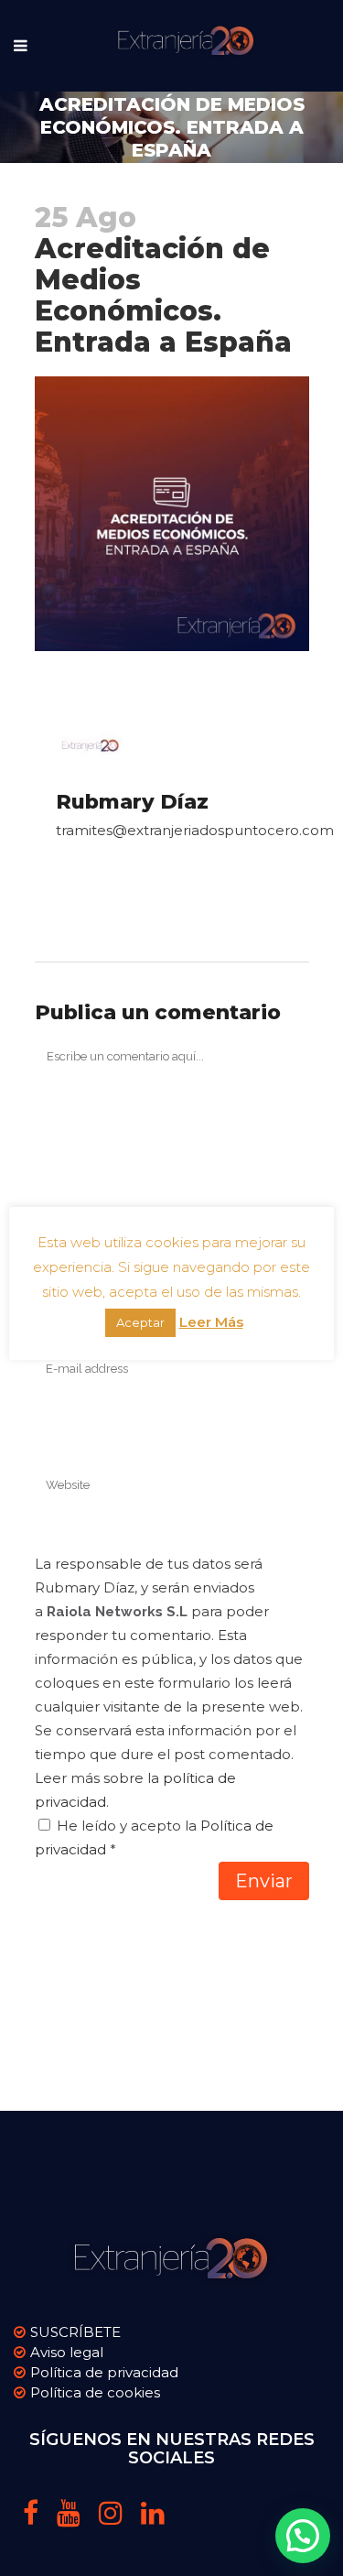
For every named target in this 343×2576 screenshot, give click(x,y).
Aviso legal (67, 2352)
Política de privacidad (104, 2372)
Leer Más (211, 1322)
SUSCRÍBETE (75, 2332)
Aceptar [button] (140, 1322)
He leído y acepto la (154, 1837)
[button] (303, 2536)
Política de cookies (95, 2392)
